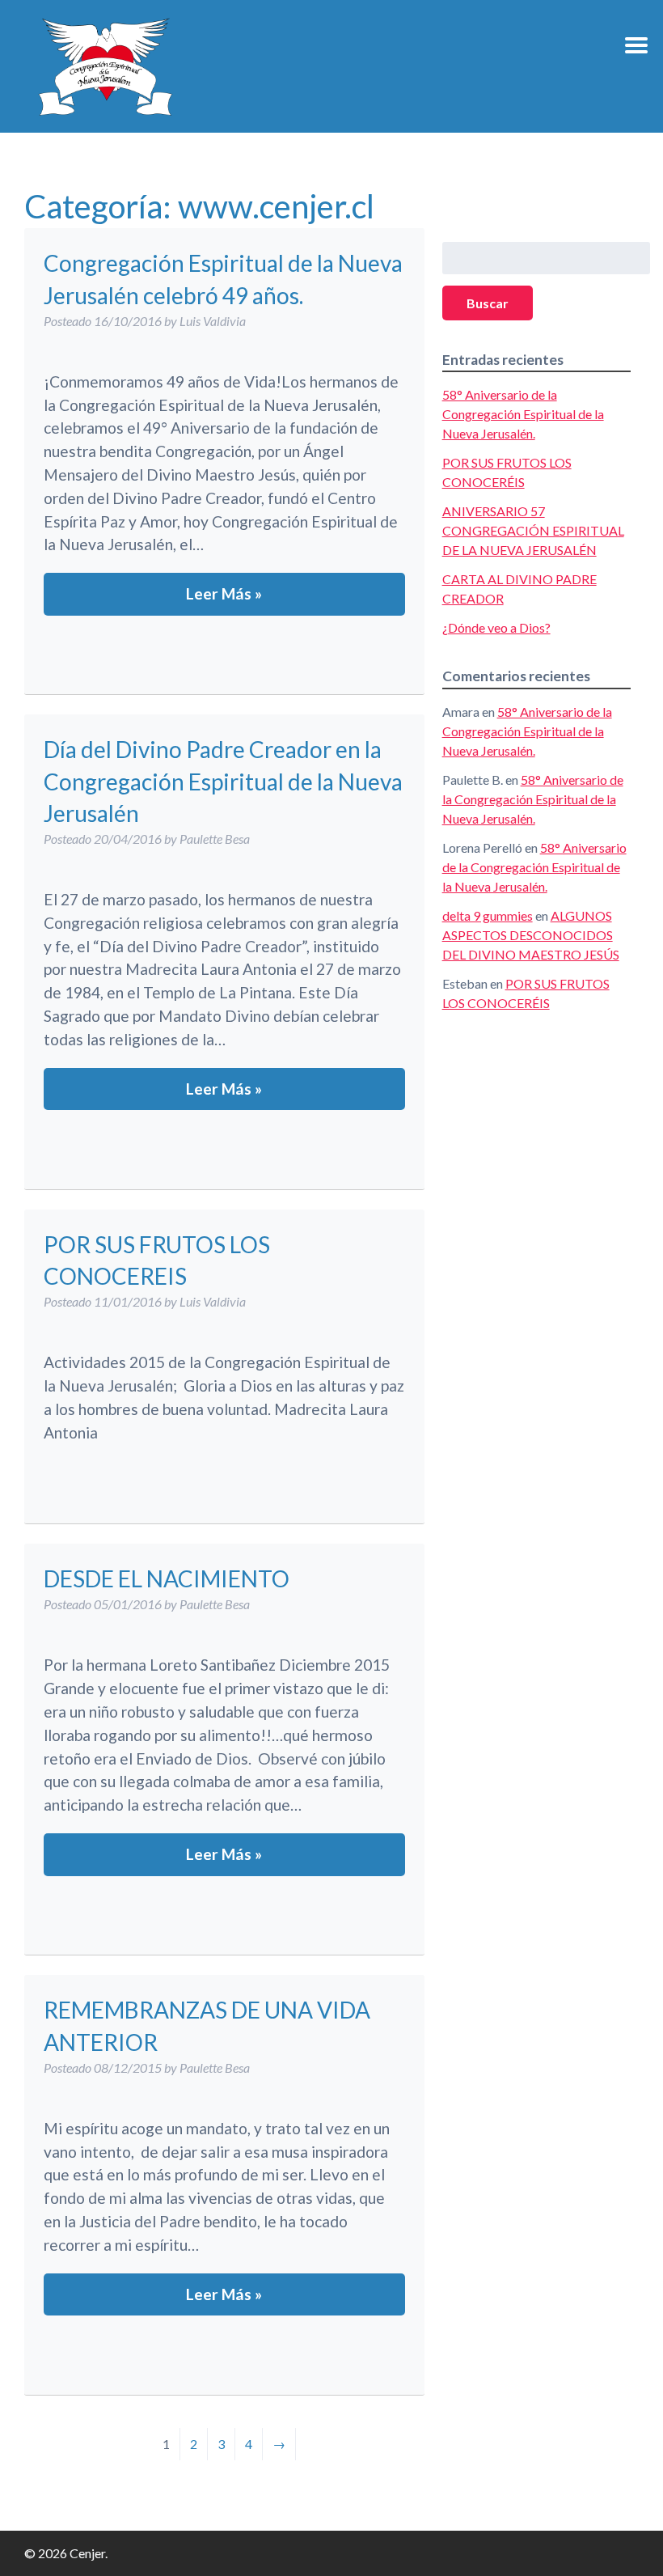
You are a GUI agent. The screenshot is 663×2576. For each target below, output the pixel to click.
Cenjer (105, 66)
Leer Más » (224, 593)
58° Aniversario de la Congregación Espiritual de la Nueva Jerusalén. (523, 414)
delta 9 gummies (488, 915)
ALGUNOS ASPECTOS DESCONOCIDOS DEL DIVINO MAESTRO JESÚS (531, 935)
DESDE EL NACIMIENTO (167, 1578)
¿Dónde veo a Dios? (496, 627)
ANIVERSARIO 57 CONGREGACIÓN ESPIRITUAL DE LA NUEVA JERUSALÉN (533, 530)
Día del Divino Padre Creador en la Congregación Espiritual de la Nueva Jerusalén (223, 781)
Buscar (488, 303)
